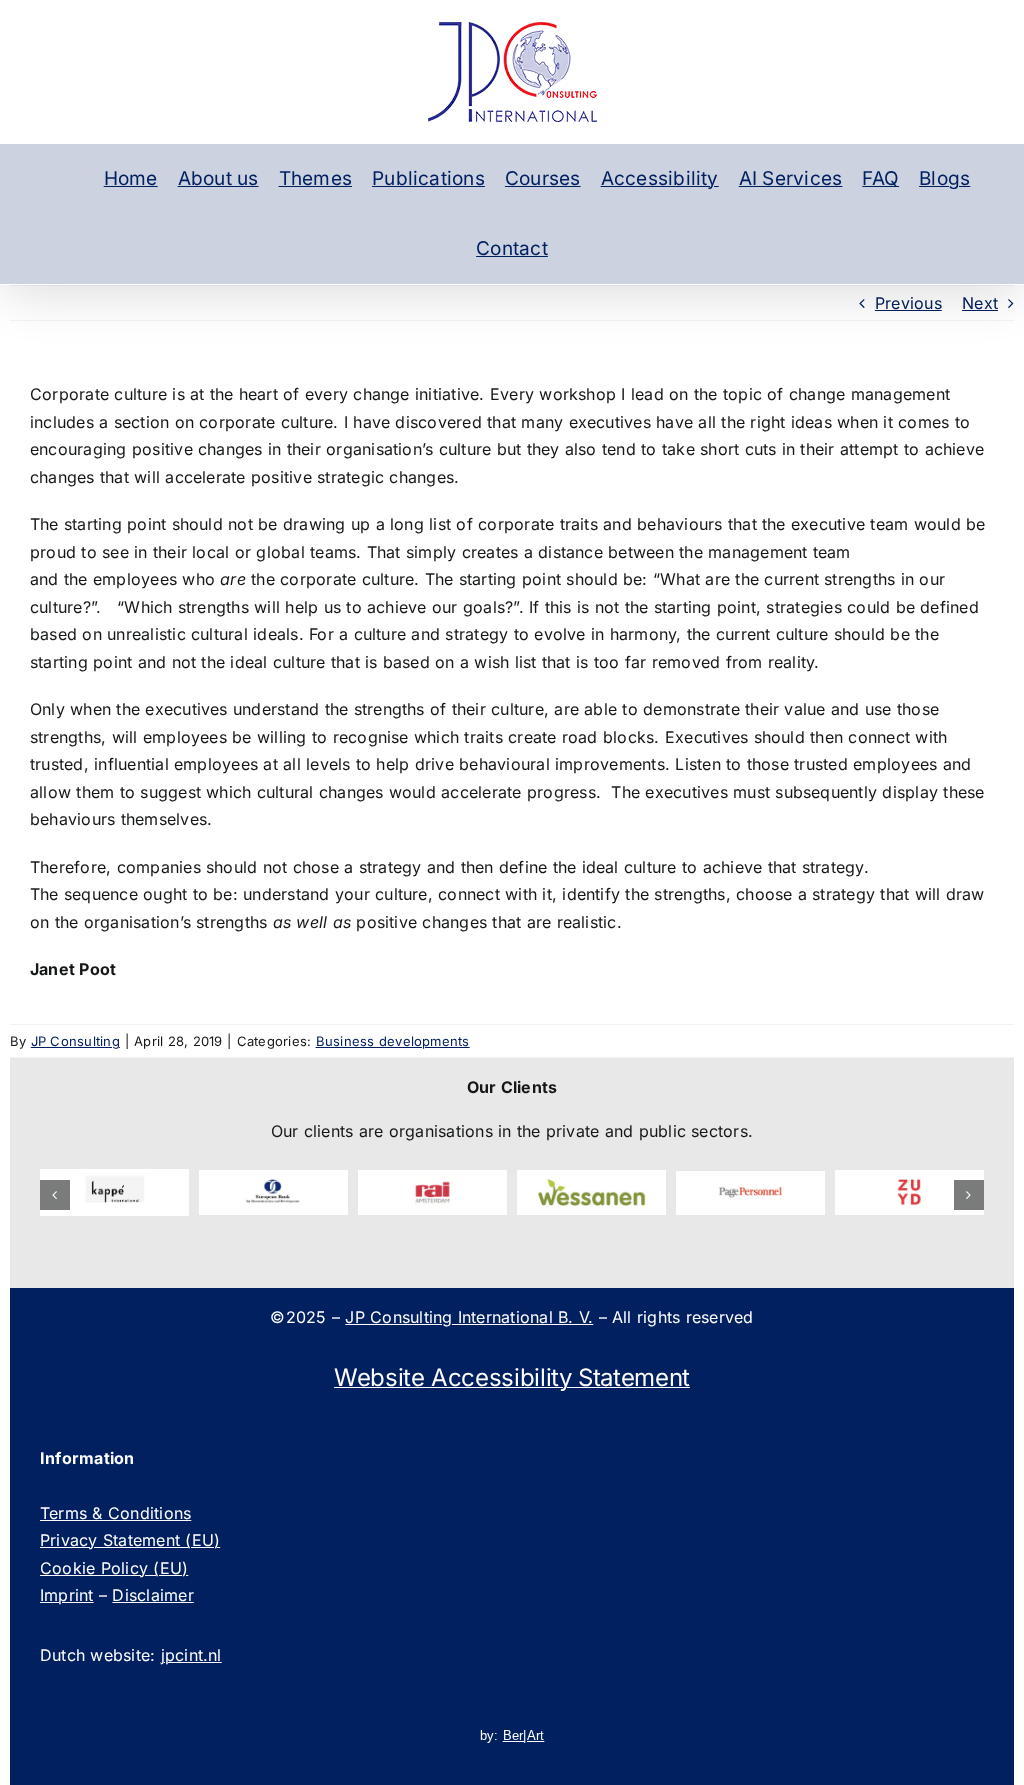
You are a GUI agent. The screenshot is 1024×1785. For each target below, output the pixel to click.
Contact (512, 248)
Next (980, 303)
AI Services (791, 178)
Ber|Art (524, 1735)
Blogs (944, 178)
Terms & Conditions (115, 1513)
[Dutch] (69, 179)
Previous (908, 303)
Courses (543, 178)
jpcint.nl (191, 1655)
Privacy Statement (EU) (130, 1540)
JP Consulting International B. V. (469, 1317)
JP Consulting (75, 1041)
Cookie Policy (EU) (114, 1568)
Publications (428, 178)
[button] (55, 1195)
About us (218, 178)
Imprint (67, 1595)
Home (131, 178)
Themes (315, 178)
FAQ (880, 178)
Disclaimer (152, 1595)
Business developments (393, 1041)
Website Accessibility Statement (512, 1377)
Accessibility (660, 178)
